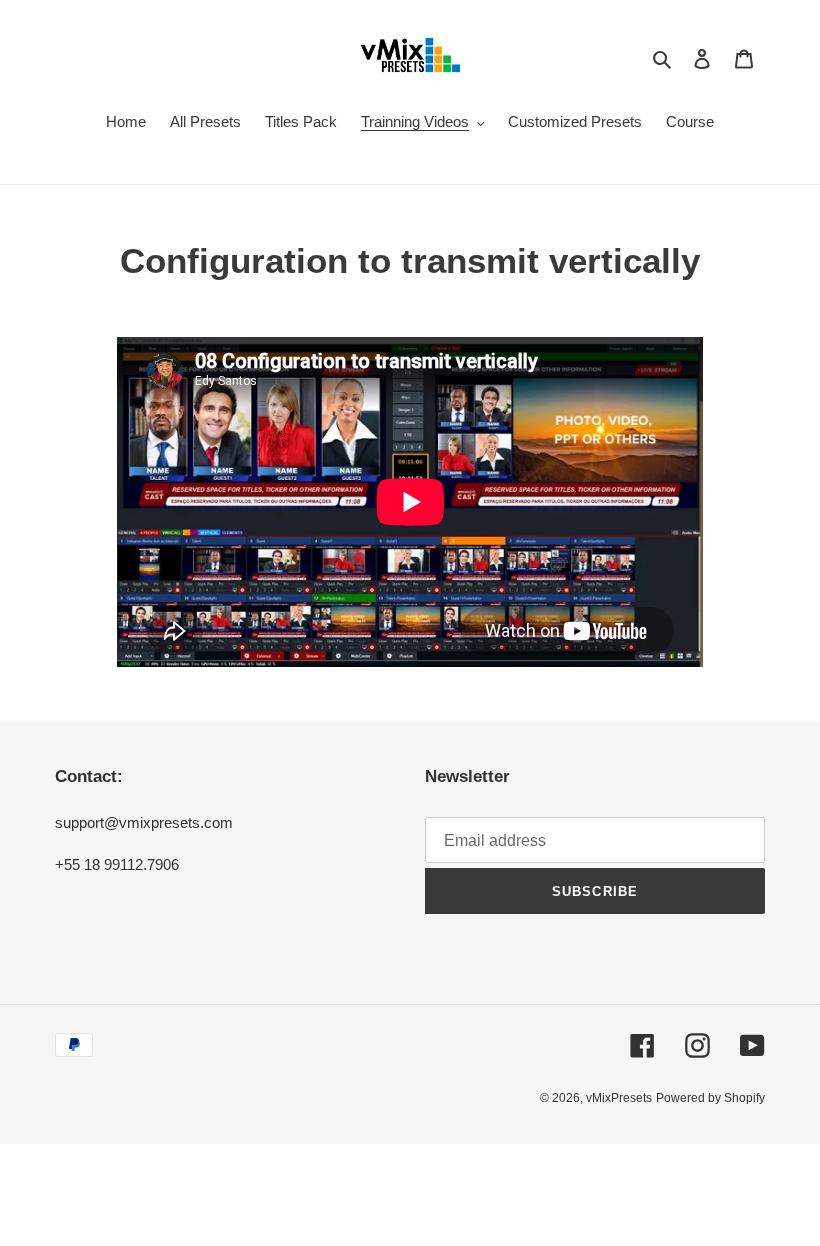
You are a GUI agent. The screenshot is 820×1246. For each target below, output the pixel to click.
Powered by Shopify (710, 1098)
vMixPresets (619, 1098)
